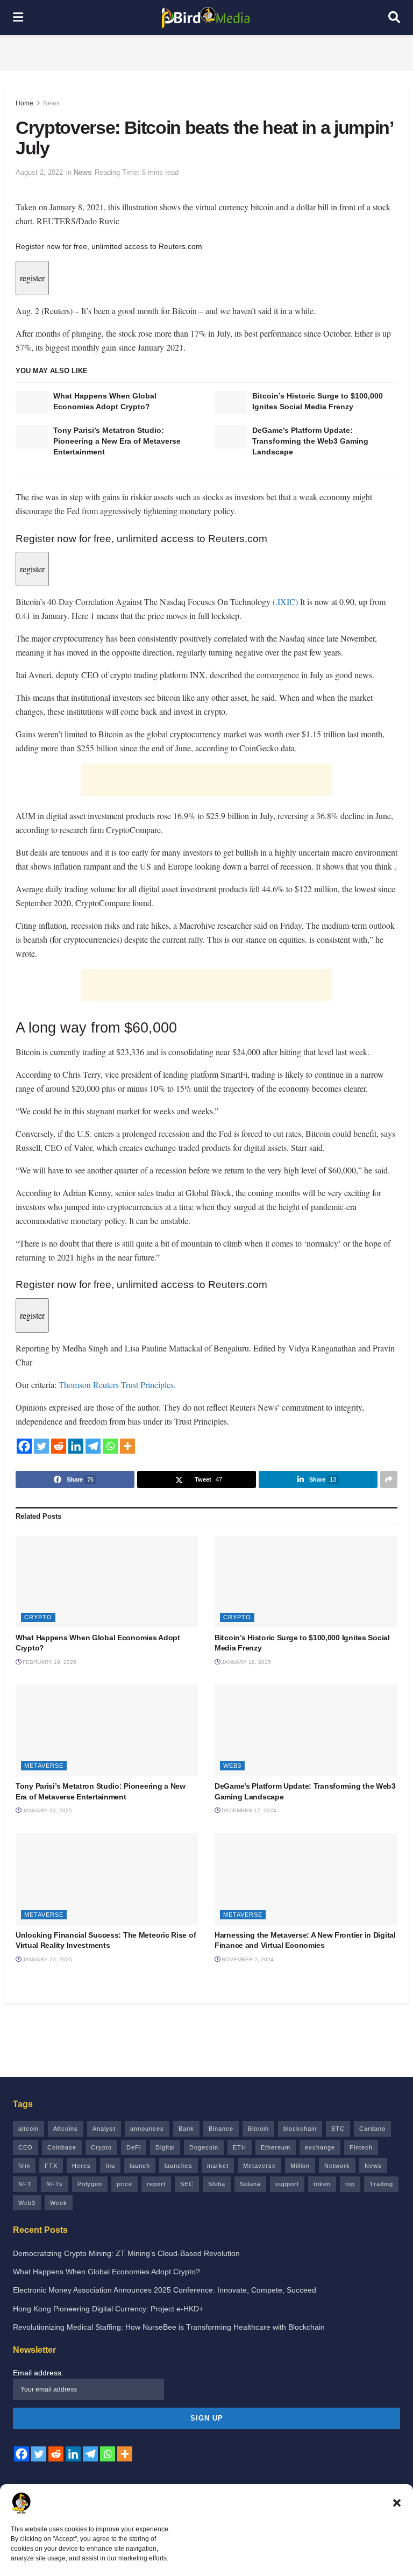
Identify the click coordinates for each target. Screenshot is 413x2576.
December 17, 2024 (248, 1810)
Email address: (38, 2373)
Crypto (38, 1617)
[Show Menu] (18, 17)
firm (24, 2166)
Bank (186, 2129)
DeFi (134, 2147)
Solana (250, 2184)
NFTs (55, 2184)
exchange (320, 2147)
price (124, 2184)
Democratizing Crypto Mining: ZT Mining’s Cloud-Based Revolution (126, 2253)
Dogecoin (204, 2147)
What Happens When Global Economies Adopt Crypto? (106, 2272)
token (322, 2184)
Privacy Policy (186, 2562)
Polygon (90, 2184)
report (156, 2184)
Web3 (232, 1766)
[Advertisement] (206, 51)
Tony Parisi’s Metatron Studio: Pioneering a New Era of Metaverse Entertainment (117, 441)
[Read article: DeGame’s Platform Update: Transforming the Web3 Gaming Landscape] (231, 437)
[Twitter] (41, 1446)
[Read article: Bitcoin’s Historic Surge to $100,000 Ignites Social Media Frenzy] (231, 403)
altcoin (29, 2129)
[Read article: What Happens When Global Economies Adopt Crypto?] (32, 403)
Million (300, 2166)
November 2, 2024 (247, 1959)
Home (24, 103)
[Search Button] (394, 17)
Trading (381, 2184)
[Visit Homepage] (206, 18)
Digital (165, 2147)
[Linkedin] (76, 1446)
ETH (240, 2147)
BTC (338, 2129)
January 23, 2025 (47, 1810)
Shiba (217, 2184)
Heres (81, 2166)
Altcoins (66, 2129)
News (51, 103)
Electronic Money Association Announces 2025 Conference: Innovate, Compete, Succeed (165, 2290)
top (350, 2184)
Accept (206, 2538)
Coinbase (62, 2147)
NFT (25, 2184)
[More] (127, 1446)
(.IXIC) (285, 602)
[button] (397, 2452)
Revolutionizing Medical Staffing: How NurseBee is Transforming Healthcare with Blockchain (169, 2327)
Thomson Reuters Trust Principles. (117, 1385)
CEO (26, 2147)
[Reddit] (59, 1446)
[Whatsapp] (110, 1446)
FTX (51, 2166)
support (287, 2184)
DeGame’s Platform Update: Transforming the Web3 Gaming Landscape (310, 441)
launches (179, 2166)
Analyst (104, 2129)
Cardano (372, 2129)
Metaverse (44, 1766)
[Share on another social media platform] (389, 1479)
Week (59, 2203)
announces (147, 2129)
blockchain (300, 2129)
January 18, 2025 (245, 1662)
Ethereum (276, 2147)
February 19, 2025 (49, 1662)
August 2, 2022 (39, 172)
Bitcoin (258, 2129)
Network (337, 2166)
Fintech (361, 2147)
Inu (110, 2166)
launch (140, 2166)
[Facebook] (24, 1446)
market (218, 2166)
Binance (221, 2129)
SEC (187, 2184)
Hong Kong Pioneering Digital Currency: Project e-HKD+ (108, 2309)
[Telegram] (93, 1446)
